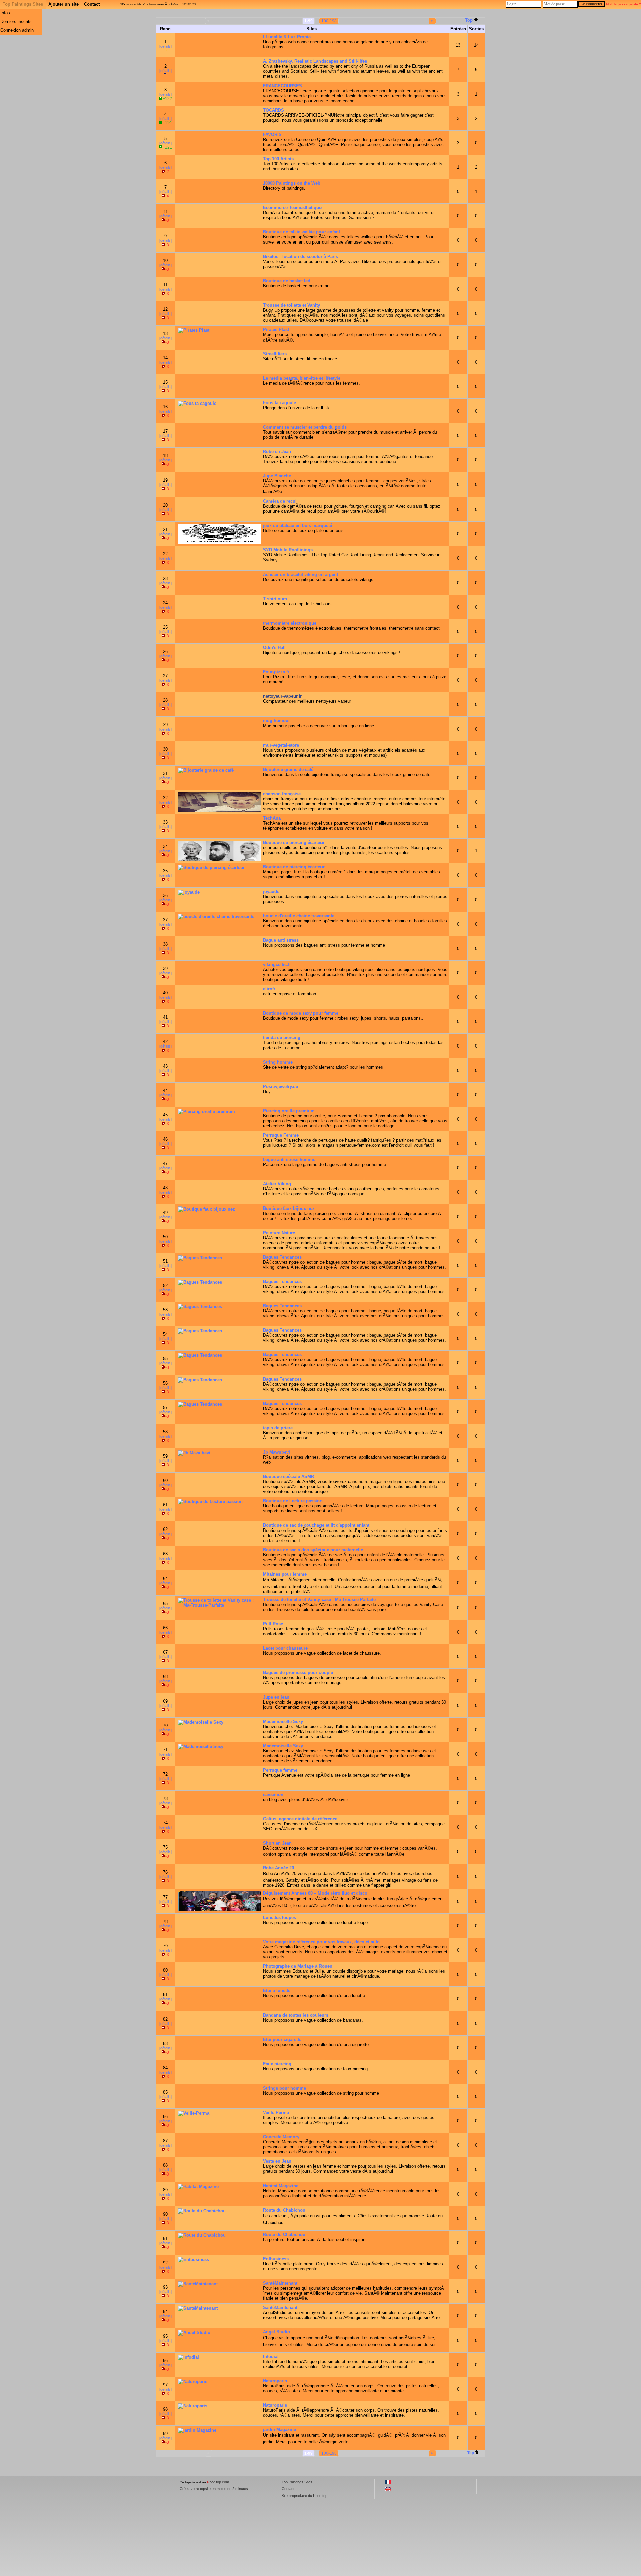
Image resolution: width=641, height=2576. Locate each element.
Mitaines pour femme (285, 1574)
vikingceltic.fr (277, 964)
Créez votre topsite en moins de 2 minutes (214, 2489)
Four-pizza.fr (276, 672)
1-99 (309, 21)
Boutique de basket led (287, 281)
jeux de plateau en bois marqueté (297, 526)
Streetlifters (275, 354)
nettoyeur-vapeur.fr (282, 696)
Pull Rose (273, 1624)
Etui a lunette (277, 1991)
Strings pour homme (285, 2088)
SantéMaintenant (280, 2283)
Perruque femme (280, 1770)
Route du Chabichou (284, 2210)
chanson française (282, 794)
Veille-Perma (276, 2113)
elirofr (269, 989)
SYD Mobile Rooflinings (288, 550)
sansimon (273, 1795)
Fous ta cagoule (280, 403)
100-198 (329, 21)
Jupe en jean (276, 1697)
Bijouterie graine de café (288, 769)
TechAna (272, 818)
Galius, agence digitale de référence (300, 1819)
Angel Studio (277, 2332)
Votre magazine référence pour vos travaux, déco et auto (321, 1942)
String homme (278, 1062)
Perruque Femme (281, 1135)
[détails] (165, 46)
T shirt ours (275, 599)
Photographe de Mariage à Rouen (298, 1966)
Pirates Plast (276, 330)
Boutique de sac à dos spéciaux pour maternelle (313, 1550)
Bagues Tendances (282, 1257)
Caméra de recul (280, 501)
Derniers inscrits (16, 22)
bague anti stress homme (289, 1160)
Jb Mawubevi (277, 1452)
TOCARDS (274, 110)
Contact (92, 4)
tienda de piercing (282, 1038)
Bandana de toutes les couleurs (296, 2015)
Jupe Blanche (277, 476)
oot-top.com (218, 2482)
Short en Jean (277, 1843)
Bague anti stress (281, 940)
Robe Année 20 (279, 1868)
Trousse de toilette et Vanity (292, 305)
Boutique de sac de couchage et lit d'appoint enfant (316, 1525)
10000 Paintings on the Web (292, 183)
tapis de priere (278, 1428)
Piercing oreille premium (289, 1111)
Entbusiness (276, 2259)
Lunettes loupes (280, 1917)
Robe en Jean (277, 451)
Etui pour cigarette (282, 2039)
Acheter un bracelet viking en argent (300, 574)
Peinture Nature (279, 1233)
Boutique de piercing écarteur (294, 843)
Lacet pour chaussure (285, 1648)
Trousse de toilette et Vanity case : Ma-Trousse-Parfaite (319, 1599)
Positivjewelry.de (281, 1086)
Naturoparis (275, 2381)
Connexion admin (17, 30)
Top (469, 20)
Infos (5, 13)
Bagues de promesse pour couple (298, 1673)
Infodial (271, 2356)
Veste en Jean (277, 2161)
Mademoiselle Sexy (283, 1721)
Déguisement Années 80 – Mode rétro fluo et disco (315, 1893)
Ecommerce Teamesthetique (292, 208)
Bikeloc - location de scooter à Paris (300, 256)
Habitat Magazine (281, 2186)
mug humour (277, 721)
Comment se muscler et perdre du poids (305, 427)
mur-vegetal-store (281, 745)
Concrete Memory (281, 2137)
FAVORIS (272, 134)
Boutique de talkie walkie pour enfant (301, 232)
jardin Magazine (280, 2430)
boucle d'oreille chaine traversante (299, 916)
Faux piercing (277, 2064)
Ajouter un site (64, 4)
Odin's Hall (274, 648)
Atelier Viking (277, 1184)
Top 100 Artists (278, 159)
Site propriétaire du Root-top (304, 2495)
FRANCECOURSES (283, 86)
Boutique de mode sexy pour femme (301, 1013)
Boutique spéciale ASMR (289, 1477)
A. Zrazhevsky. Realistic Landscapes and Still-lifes (315, 61)
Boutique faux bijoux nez (289, 1208)
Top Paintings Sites (23, 4)
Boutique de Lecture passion (293, 1501)
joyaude (271, 891)
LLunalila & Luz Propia (287, 37)
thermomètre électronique (290, 623)
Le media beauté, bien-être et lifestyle (302, 378)
